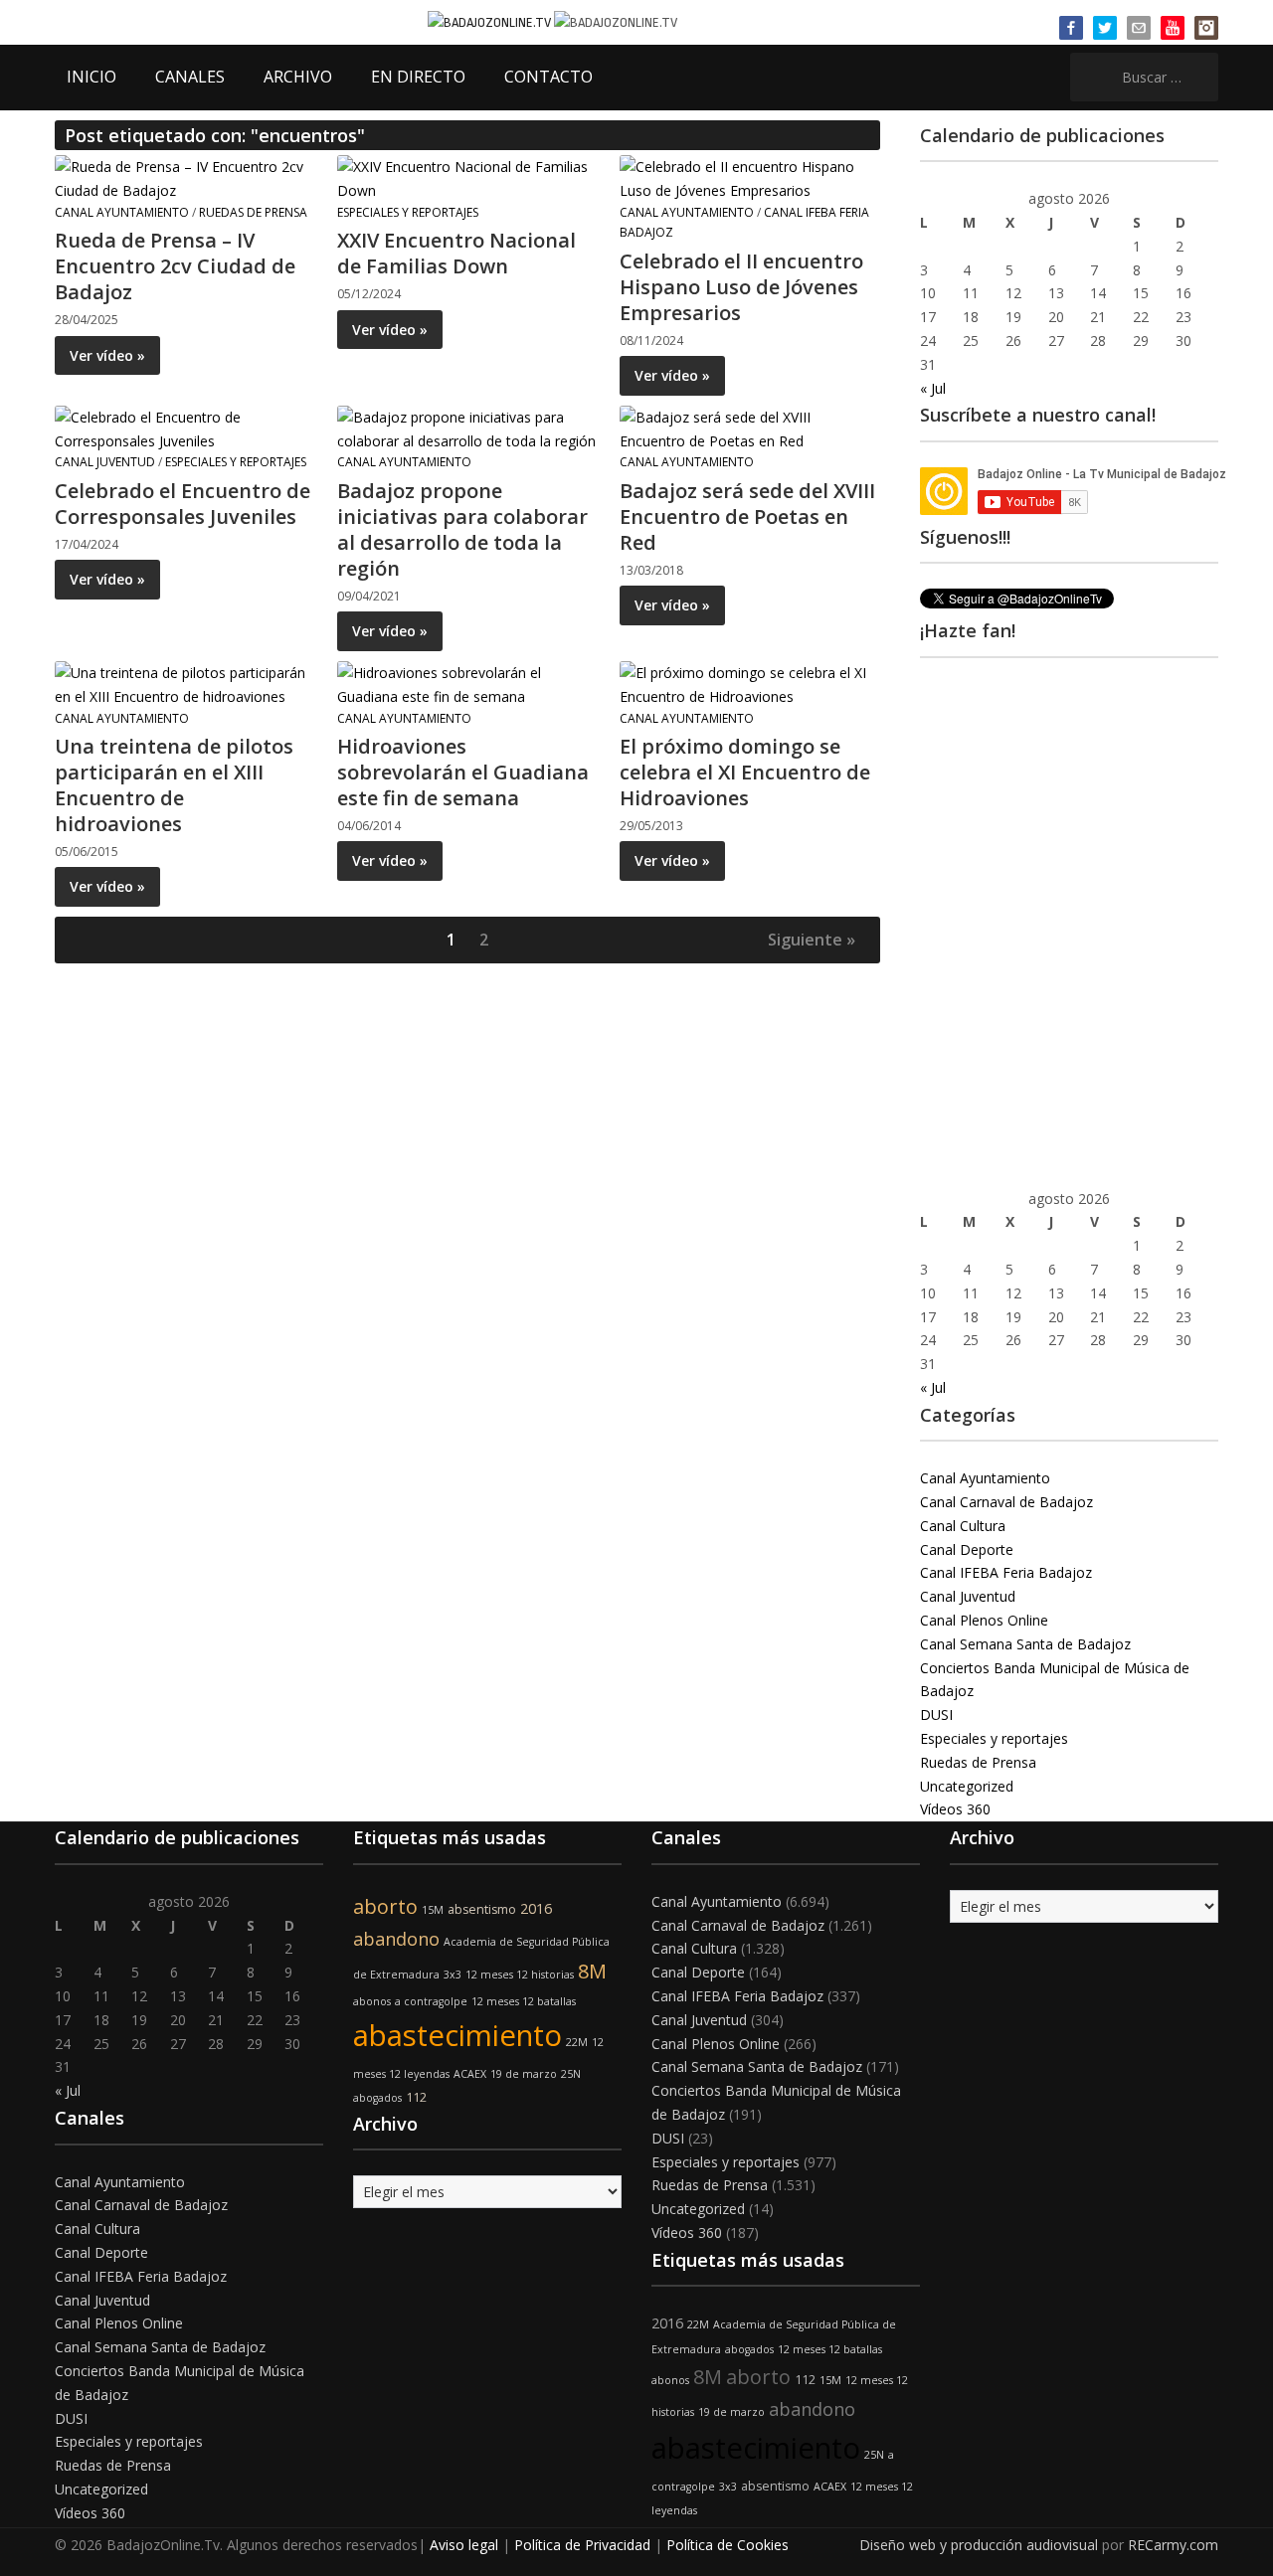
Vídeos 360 (955, 1809)
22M (577, 2042)
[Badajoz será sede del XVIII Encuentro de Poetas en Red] (749, 427)
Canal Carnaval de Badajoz (1006, 1502)
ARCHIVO (298, 77)
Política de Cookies (727, 2545)
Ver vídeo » (107, 355)
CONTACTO (548, 77)
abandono (396, 1939)
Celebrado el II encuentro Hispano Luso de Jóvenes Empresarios (741, 287)
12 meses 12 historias (520, 1975)
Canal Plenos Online (984, 1620)
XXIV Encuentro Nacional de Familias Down (456, 253)
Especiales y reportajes (408, 212)
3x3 (453, 1975)
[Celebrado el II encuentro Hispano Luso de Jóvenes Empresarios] (749, 177)
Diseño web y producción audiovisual (979, 2545)
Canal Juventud (105, 462)
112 (416, 2097)
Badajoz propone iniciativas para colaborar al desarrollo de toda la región (462, 529)
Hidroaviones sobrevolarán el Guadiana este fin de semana (463, 772)
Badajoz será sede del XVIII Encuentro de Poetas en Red (747, 516)
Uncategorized (967, 1786)
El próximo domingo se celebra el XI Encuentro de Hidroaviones (745, 772)
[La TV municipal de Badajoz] (491, 21)
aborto (385, 1906)
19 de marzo (524, 2074)
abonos (372, 2001)
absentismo (482, 1909)
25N (571, 2074)
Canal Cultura (963, 1526)
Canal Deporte (967, 1549)
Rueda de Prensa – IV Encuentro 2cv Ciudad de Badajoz (175, 266)
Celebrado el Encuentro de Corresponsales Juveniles (182, 504)
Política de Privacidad (582, 2545)
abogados (377, 2098)
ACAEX (470, 2074)
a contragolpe (431, 2001)
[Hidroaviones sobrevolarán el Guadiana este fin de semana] (466, 683)
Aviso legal (464, 2545)
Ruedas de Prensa (253, 212)
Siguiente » (812, 940)
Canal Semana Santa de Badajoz (1025, 1644)
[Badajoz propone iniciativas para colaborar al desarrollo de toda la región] (466, 427)
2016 (536, 1908)
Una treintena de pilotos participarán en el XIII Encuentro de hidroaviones (174, 785)
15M (433, 1910)
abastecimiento (457, 2035)
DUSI (936, 1715)
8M (592, 1971)
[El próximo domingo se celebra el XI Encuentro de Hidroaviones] (749, 683)
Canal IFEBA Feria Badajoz (1006, 1572)
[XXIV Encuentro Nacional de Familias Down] (466, 177)
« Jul (933, 388)
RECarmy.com (1173, 2545)
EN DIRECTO (418, 77)
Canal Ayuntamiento (122, 212)
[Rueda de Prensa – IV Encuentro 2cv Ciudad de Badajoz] (184, 177)
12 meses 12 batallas (524, 2001)
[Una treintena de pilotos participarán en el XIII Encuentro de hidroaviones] (184, 683)
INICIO (91, 77)
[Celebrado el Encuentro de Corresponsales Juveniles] (184, 427)
